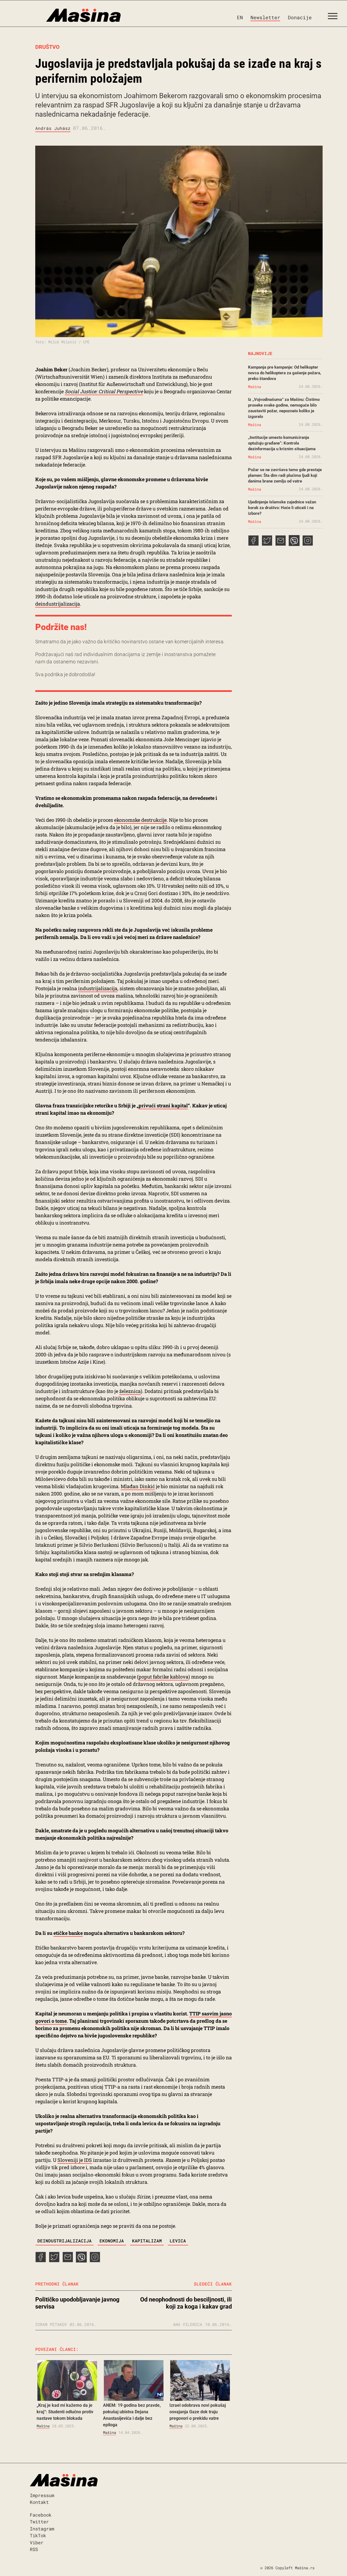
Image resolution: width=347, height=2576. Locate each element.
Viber (37, 2543)
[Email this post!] (68, 2261)
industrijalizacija (98, 988)
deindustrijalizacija (58, 604)
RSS (34, 2549)
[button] (335, 17)
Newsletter (265, 17)
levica (178, 2241)
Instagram (42, 2529)
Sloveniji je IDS (75, 2160)
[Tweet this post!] (54, 2261)
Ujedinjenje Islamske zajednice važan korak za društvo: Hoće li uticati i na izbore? (282, 508)
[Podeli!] (95, 2261)
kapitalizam (147, 2241)
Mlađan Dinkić (138, 1486)
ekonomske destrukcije (140, 820)
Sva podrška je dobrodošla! (65, 674)
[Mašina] (60, 15)
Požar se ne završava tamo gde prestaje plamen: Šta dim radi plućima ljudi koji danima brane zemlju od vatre (285, 475)
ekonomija (112, 2241)
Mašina (43, 2426)
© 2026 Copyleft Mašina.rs (287, 2568)
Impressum (42, 2495)
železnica (130, 1391)
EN (240, 17)
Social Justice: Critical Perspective (104, 391)
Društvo (47, 47)
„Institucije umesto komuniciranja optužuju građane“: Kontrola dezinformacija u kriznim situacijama (282, 443)
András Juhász (53, 128)
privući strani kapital (163, 1105)
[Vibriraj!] (81, 2261)
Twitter (39, 2522)
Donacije (300, 17)
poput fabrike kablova (163, 1677)
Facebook (41, 2515)
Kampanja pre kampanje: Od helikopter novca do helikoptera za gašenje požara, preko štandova (285, 373)
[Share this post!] (41, 2261)
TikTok (38, 2535)
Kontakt (39, 2502)
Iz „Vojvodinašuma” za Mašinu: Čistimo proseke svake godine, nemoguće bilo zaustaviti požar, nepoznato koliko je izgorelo (284, 408)
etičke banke (68, 1933)
